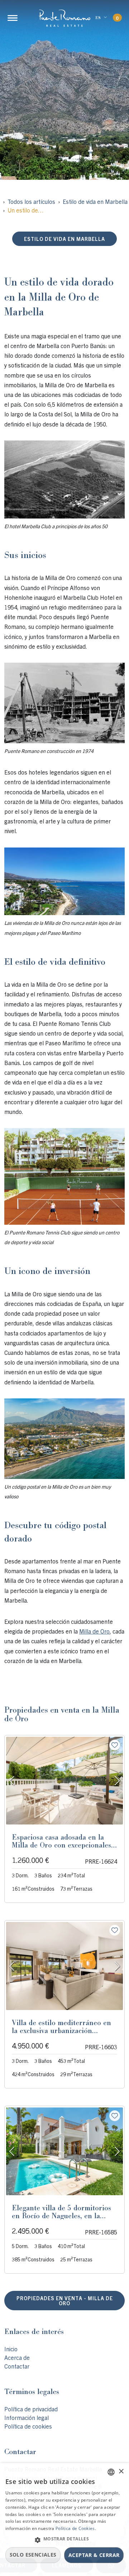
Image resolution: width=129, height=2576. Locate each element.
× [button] (121, 2472)
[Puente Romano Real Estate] (64, 18)
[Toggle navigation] (13, 18)
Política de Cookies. (76, 2528)
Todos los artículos (31, 201)
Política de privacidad (31, 2409)
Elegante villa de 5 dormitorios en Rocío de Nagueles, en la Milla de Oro (61, 2216)
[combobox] (111, 2472)
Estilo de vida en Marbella (95, 201)
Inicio (11, 2349)
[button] (64, 2540)
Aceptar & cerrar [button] (94, 2555)
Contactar (17, 2366)
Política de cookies (28, 2426)
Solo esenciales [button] (33, 2555)
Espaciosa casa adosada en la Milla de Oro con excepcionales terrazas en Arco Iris (61, 1845)
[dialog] (64, 2520)
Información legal (27, 2417)
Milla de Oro (94, 1631)
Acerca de (17, 2357)
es (98, 18)
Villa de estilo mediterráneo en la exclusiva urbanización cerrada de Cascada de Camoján (63, 2031)
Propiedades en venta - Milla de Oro (65, 2301)
